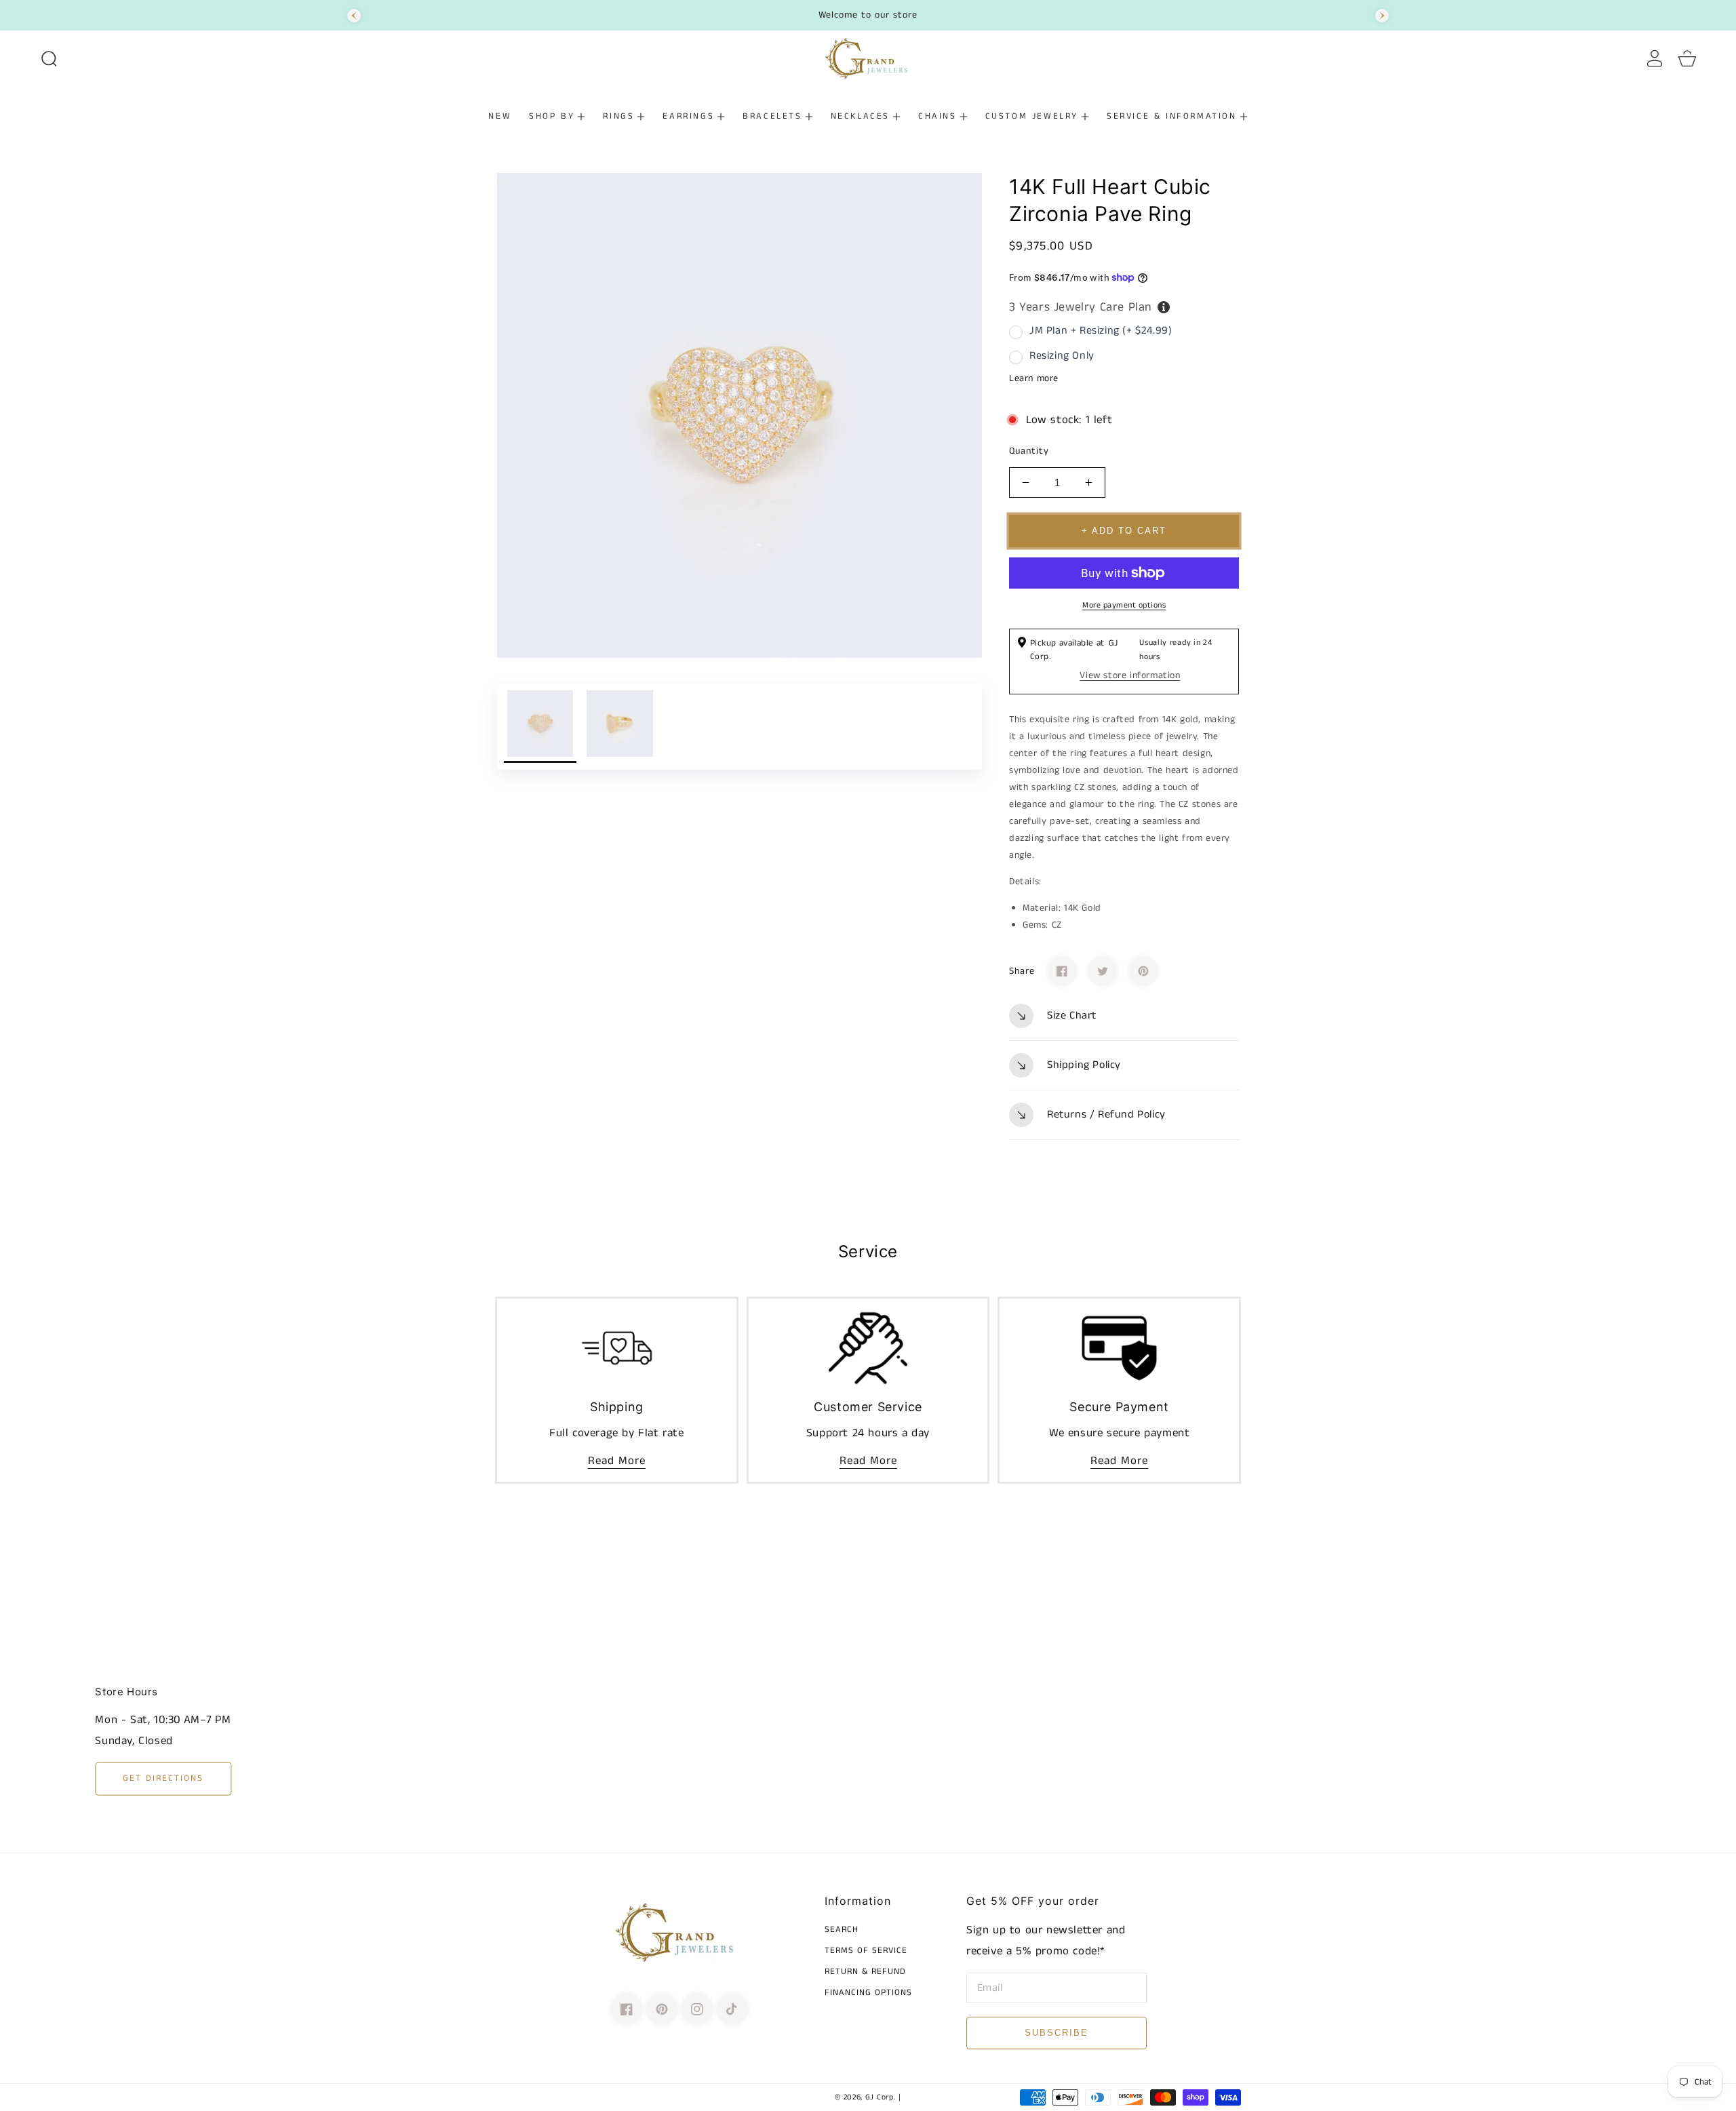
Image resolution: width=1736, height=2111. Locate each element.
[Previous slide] (354, 16)
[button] (49, 58)
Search (842, 1930)
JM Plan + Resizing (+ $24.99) (1101, 331)
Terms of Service (866, 1951)
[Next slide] (1382, 16)
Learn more (1034, 378)
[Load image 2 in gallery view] (619, 727)
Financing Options (868, 1993)
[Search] (49, 58)
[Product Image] (739, 415)
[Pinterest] (1143, 971)
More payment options (1124, 605)
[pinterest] (662, 2009)
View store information (1130, 675)
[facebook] (627, 2009)
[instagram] (697, 2009)
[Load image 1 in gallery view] (540, 727)
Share (1022, 971)
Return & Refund (865, 1972)
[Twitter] (1103, 971)
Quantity (1029, 451)
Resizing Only (1062, 356)
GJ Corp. (881, 2097)
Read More (617, 1461)
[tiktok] (732, 2009)
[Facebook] (1062, 971)
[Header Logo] (868, 58)
